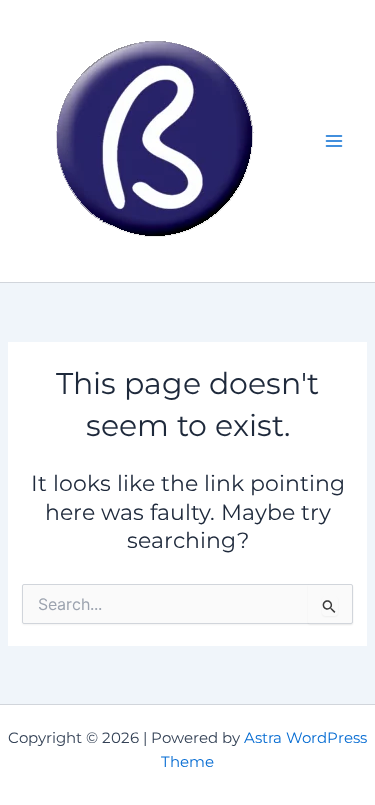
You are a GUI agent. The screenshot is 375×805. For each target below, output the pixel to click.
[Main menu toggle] (334, 141)
